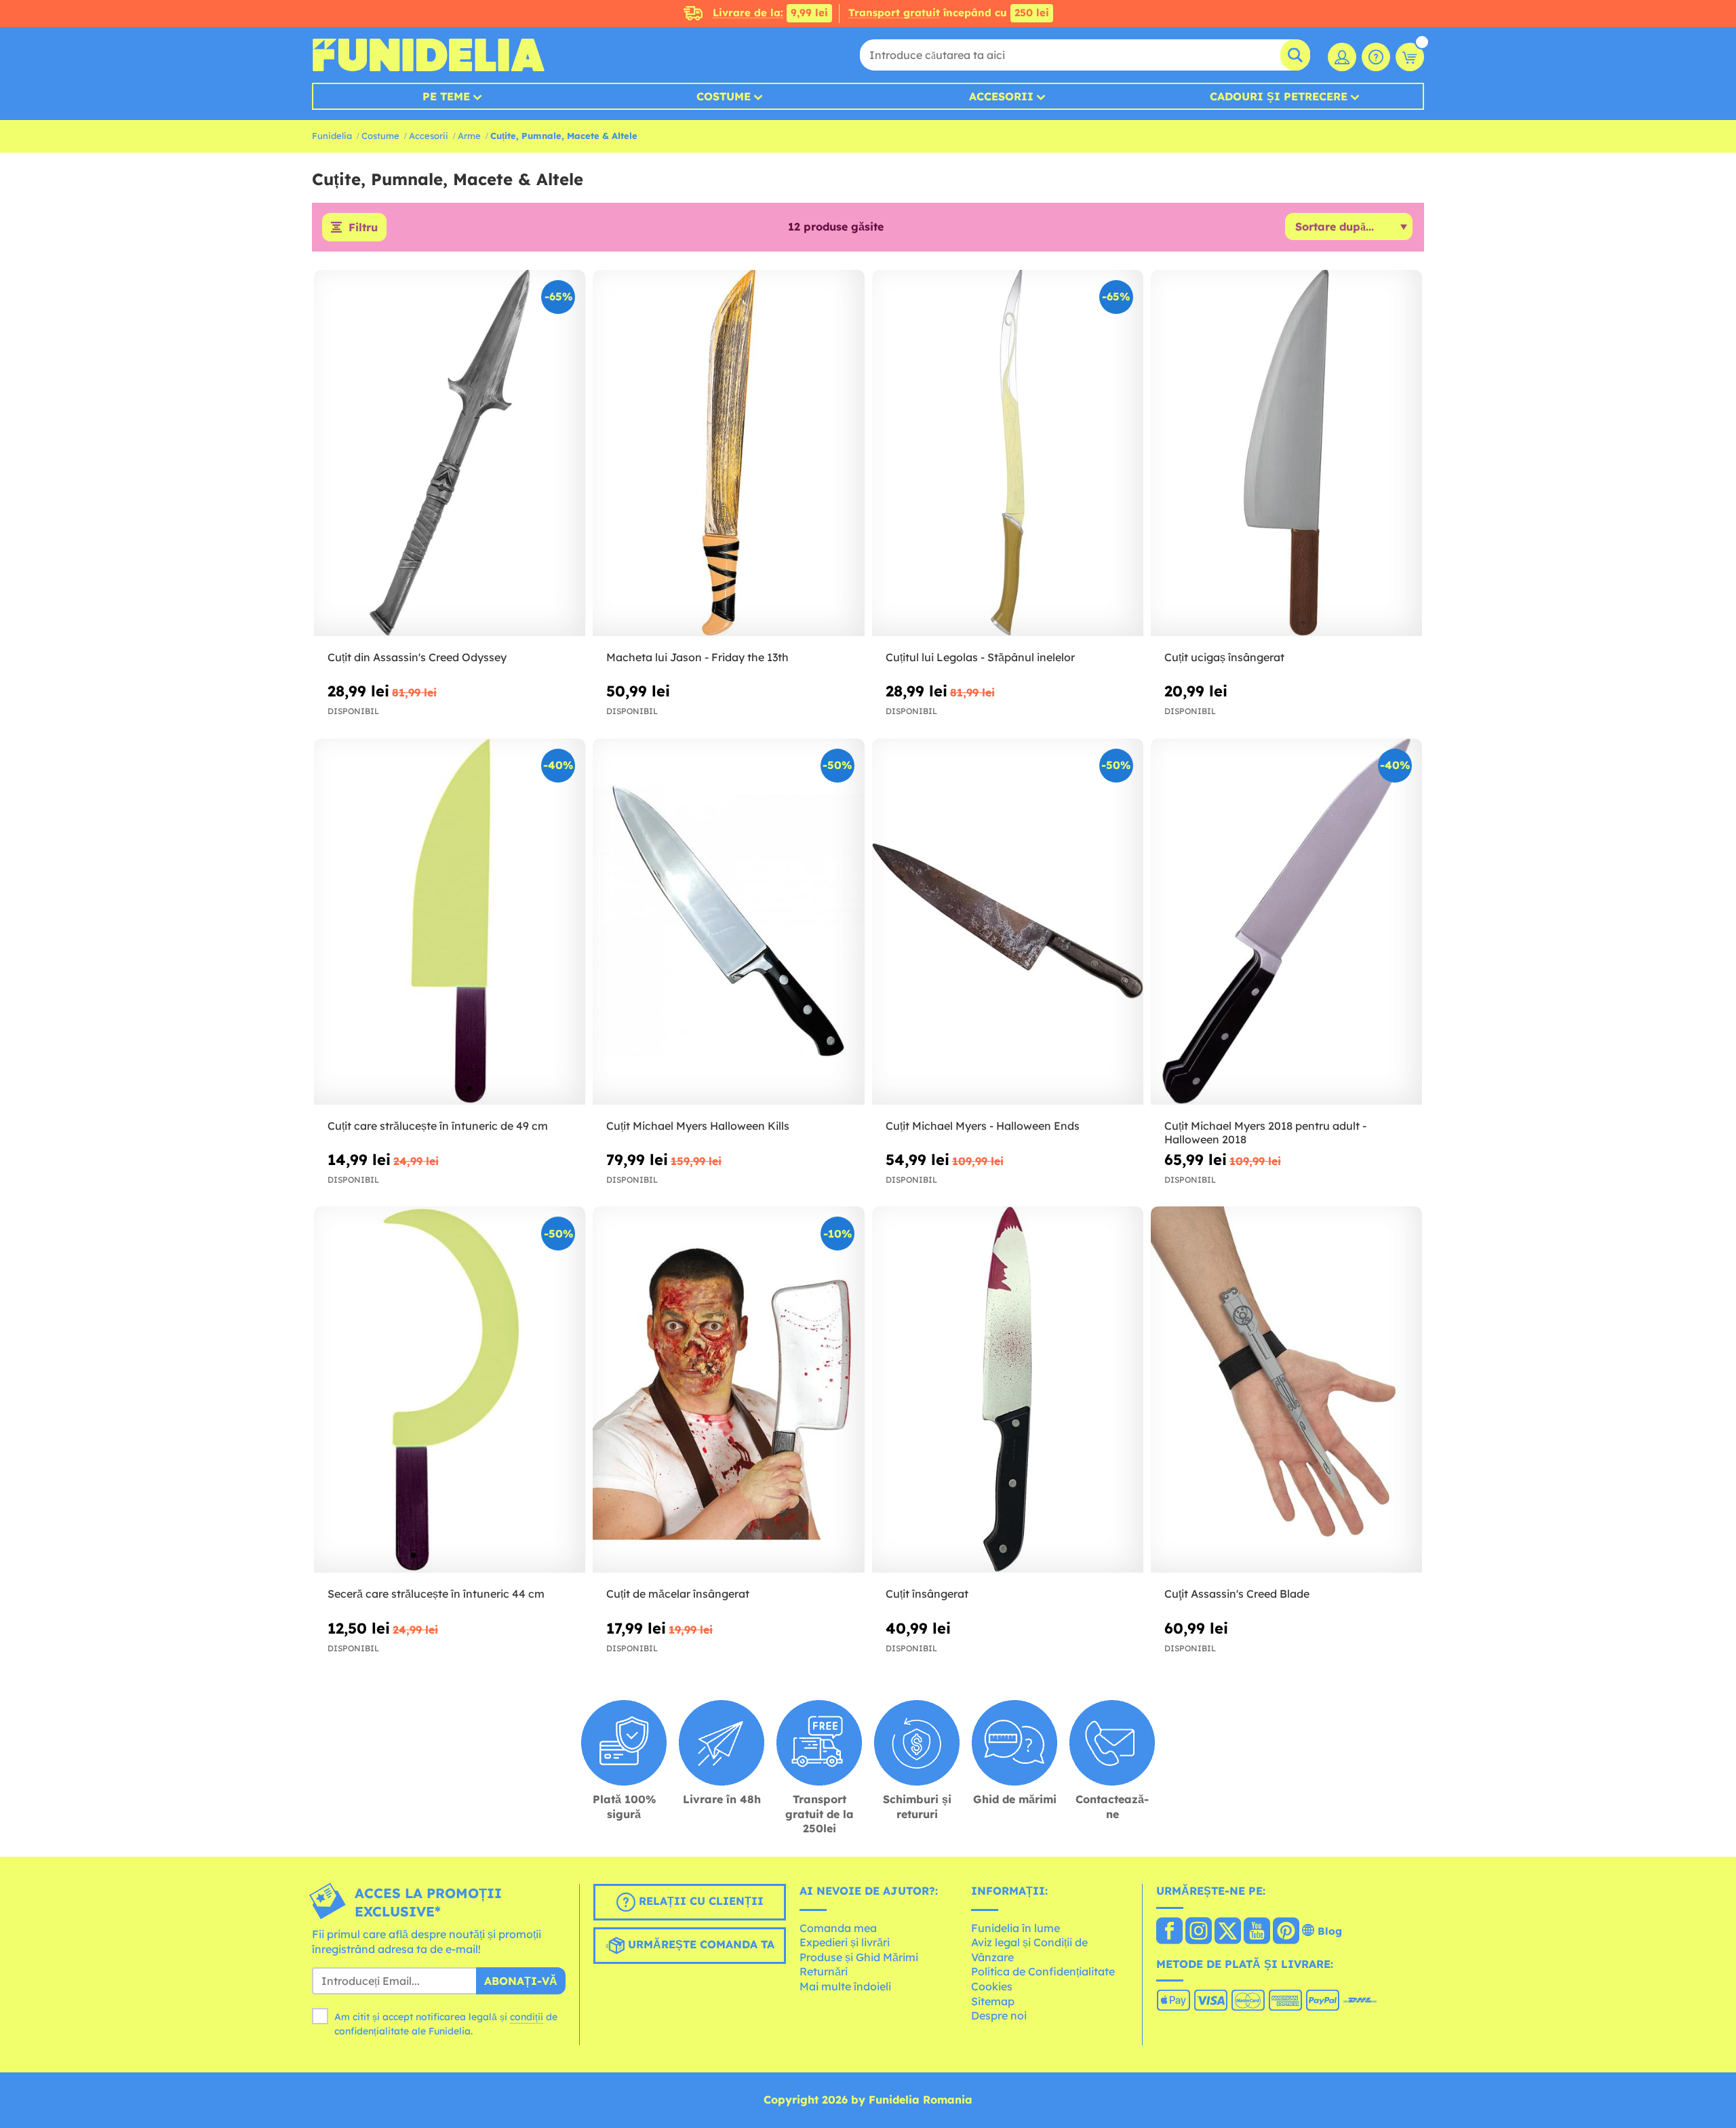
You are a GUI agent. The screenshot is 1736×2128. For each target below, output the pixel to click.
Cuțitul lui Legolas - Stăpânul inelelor (980, 657)
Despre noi (999, 2015)
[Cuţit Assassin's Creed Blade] (1286, 1390)
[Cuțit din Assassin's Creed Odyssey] (450, 453)
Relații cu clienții (699, 1901)
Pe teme (446, 96)
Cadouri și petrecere (1279, 96)
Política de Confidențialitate (1043, 1971)
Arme (469, 136)
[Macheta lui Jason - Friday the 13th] (728, 453)
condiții (527, 2017)
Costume (724, 96)
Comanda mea (838, 1928)
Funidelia (332, 136)
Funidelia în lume (1015, 1928)
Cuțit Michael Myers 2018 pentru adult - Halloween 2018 (1265, 1133)
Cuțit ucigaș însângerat (1224, 657)
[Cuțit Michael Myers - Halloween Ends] (1008, 922)
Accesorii (1001, 96)
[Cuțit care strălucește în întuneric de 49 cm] (450, 922)
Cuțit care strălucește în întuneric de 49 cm (438, 1126)
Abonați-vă (521, 1981)
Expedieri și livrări (845, 1942)
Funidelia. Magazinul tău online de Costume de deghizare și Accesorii (428, 55)
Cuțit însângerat (927, 1594)
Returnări (824, 1971)
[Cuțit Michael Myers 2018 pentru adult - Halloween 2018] (1286, 922)
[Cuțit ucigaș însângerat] (1286, 453)
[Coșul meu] (1410, 57)
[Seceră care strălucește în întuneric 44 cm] (450, 1390)
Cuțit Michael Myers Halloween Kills (698, 1126)
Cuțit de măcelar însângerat (678, 1594)
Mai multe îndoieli (845, 1986)
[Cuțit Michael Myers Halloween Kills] (728, 922)
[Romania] (1169, 1932)
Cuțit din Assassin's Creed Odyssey (417, 657)
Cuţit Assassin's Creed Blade (1237, 1594)
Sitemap (993, 2001)
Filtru (363, 227)
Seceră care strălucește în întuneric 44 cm (436, 1594)
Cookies (992, 1986)
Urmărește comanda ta (699, 1944)
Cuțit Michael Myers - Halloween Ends (983, 1126)
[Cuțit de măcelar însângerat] (728, 1390)
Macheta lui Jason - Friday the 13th (697, 657)
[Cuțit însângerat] (1008, 1390)
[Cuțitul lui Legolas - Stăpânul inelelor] (1008, 453)
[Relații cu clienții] (1376, 57)
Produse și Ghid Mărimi (859, 1957)
